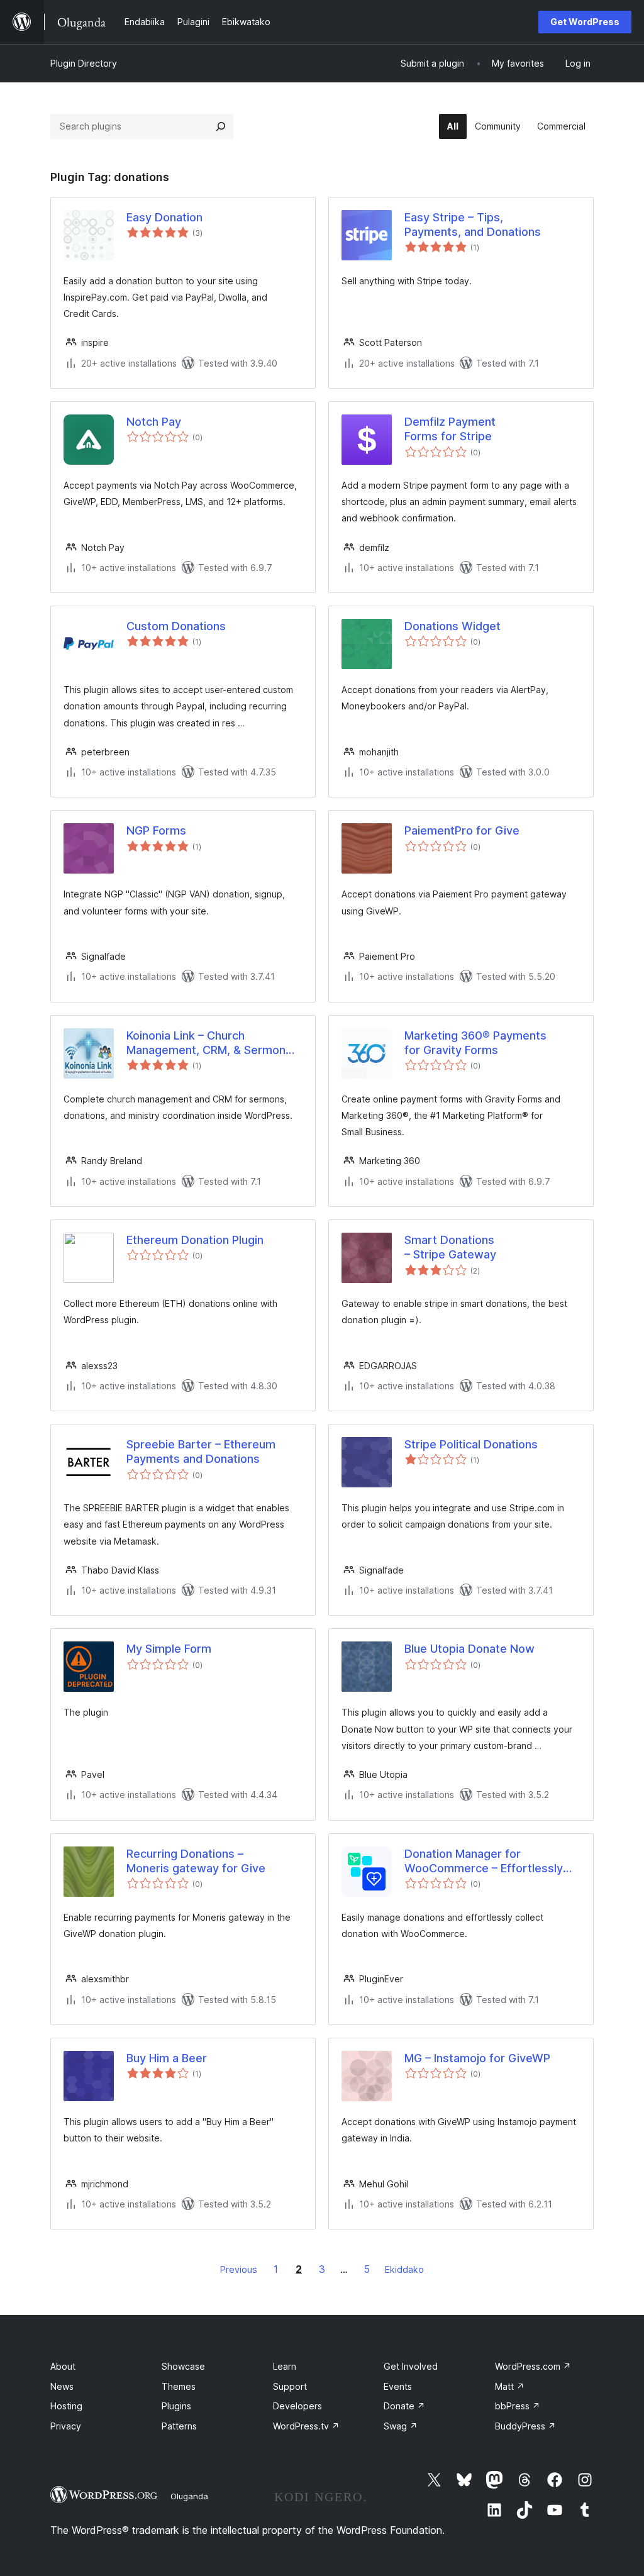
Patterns (179, 2426)
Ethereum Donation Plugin (195, 1240)
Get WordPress (585, 22)
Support (290, 2386)
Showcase (183, 2366)
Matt (510, 2386)
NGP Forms (156, 830)
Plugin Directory (84, 63)
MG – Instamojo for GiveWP (477, 2058)
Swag (401, 2426)
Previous (239, 2269)
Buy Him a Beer (167, 2058)
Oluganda (189, 2496)
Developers (297, 2406)
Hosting (66, 2406)
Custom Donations (176, 626)
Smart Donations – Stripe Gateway (450, 1247)
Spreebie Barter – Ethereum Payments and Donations (201, 1452)
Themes (179, 2386)
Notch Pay (154, 422)
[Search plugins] (221, 126)
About (63, 2366)
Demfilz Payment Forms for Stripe (450, 429)
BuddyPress (525, 2426)
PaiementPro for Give (462, 830)
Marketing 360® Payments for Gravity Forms (475, 1043)
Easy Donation (164, 217)
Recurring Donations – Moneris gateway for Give (196, 1861)
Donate (404, 2406)
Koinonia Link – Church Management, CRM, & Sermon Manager (206, 1043)
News (62, 2386)
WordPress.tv (306, 2426)
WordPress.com (533, 2366)
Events (398, 2386)
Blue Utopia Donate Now (469, 1649)
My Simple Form (169, 1649)
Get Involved (411, 2366)
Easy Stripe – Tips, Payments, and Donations (473, 225)
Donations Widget (452, 626)
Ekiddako (404, 2269)
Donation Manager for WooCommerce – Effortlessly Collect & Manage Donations (484, 1862)
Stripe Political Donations (471, 1444)
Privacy (66, 2426)
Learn (285, 2366)
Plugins (176, 2406)
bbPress (518, 2406)
